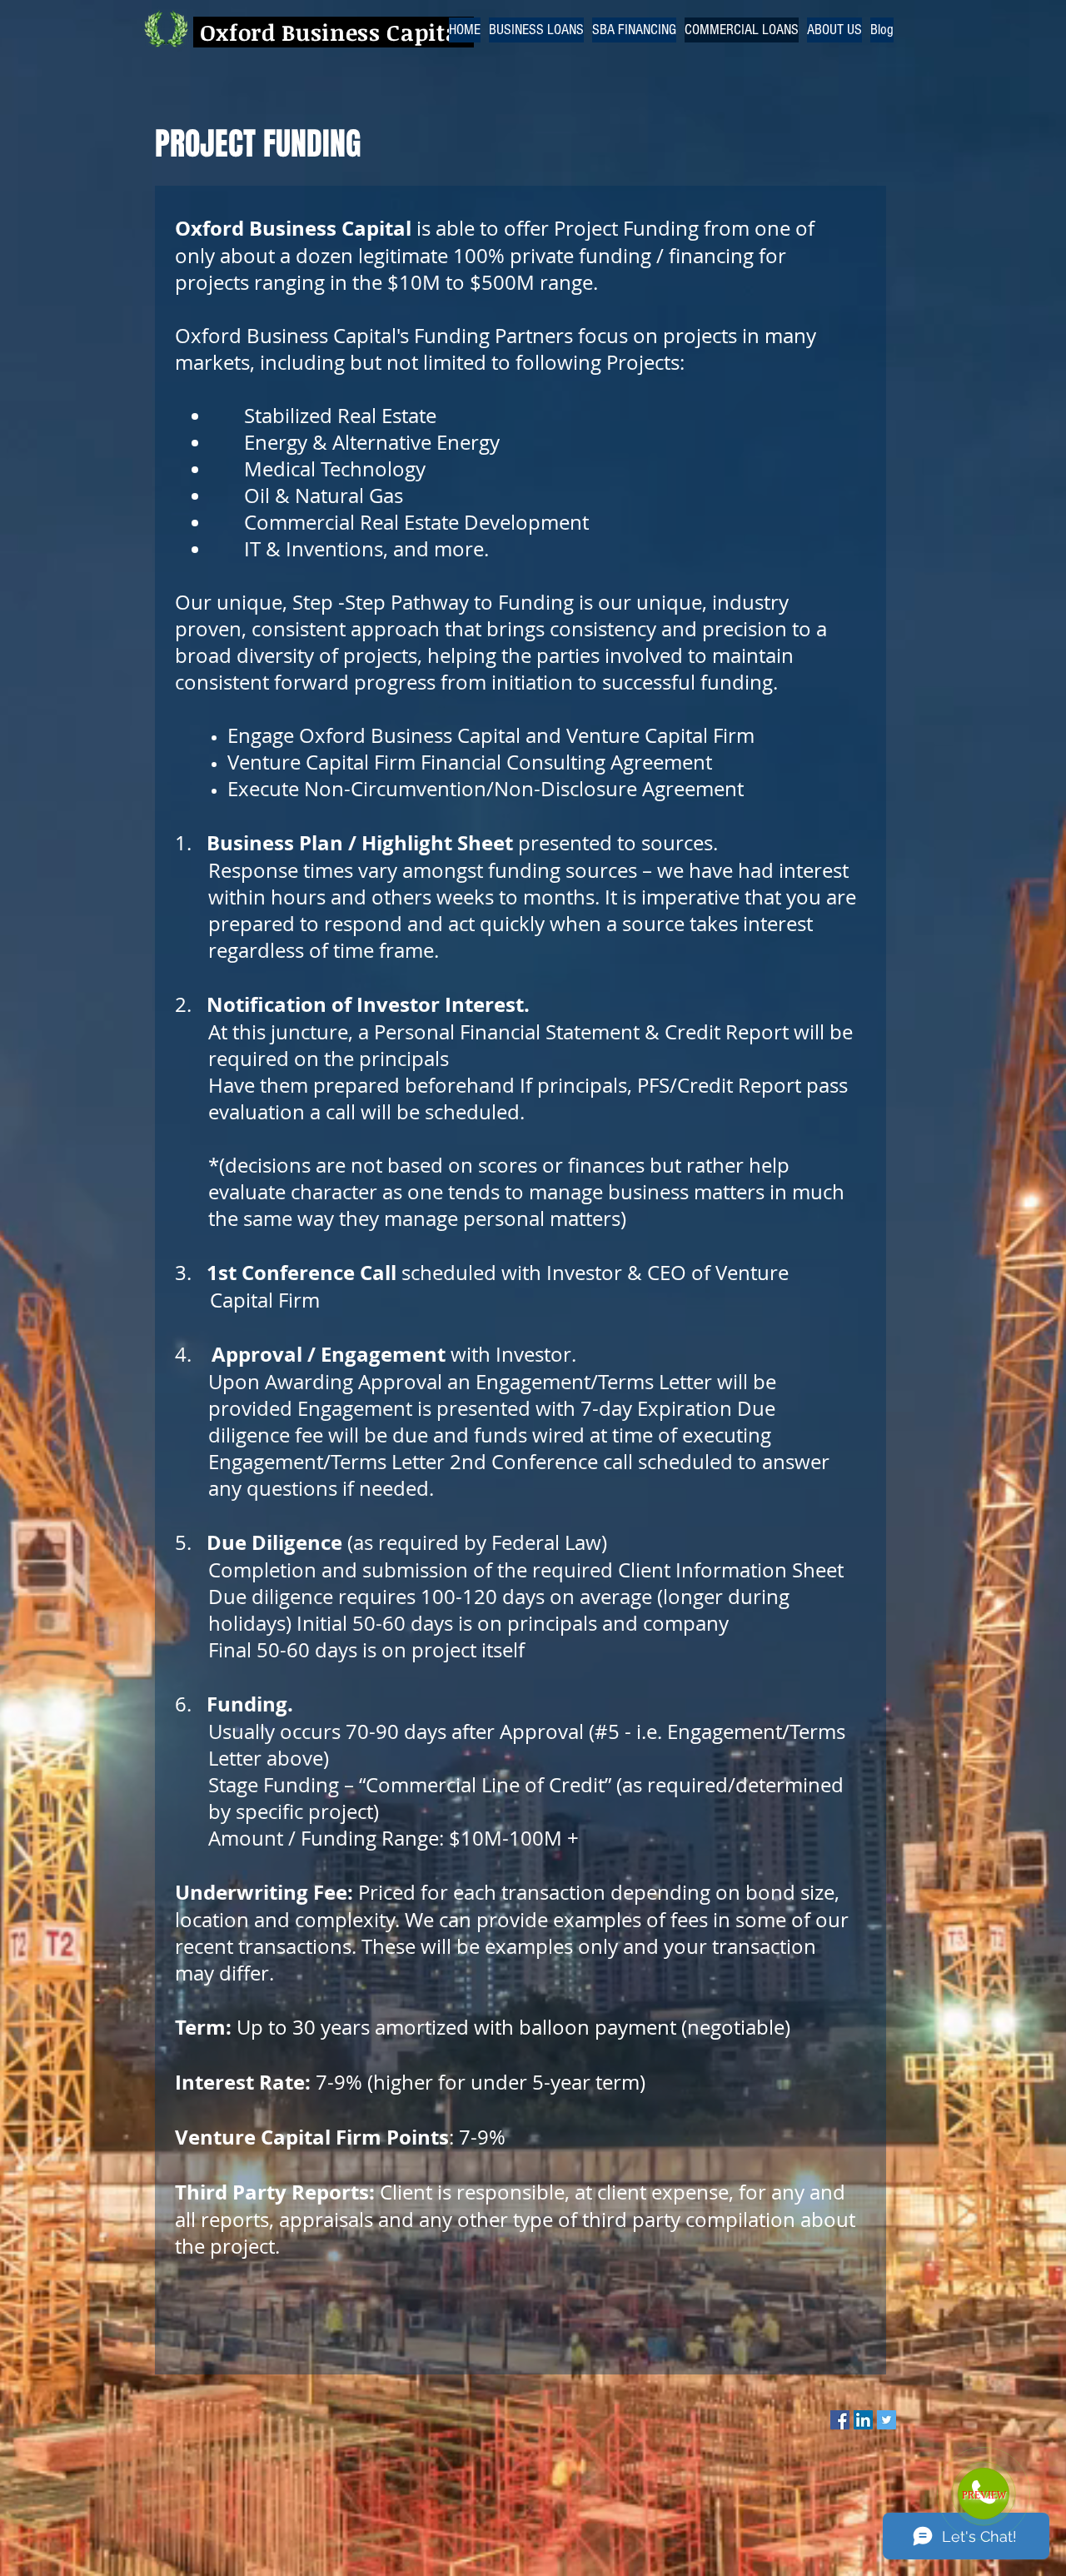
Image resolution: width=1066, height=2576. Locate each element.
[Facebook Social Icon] (840, 2420)
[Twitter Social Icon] (887, 2420)
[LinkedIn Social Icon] (863, 2420)
